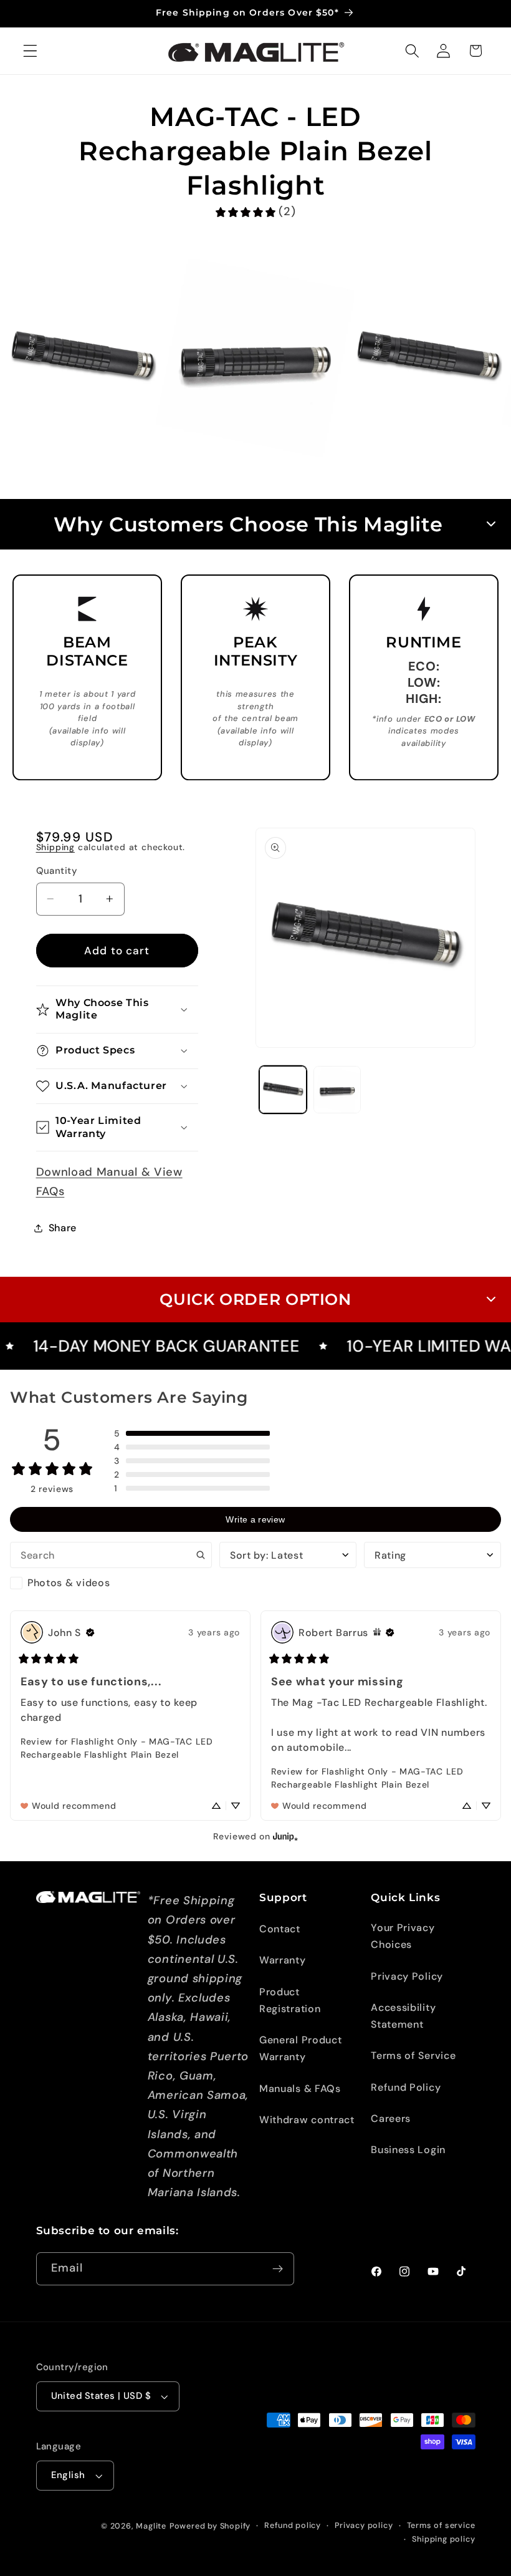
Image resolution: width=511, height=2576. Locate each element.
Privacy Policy (407, 1976)
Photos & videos (69, 1583)
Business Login (408, 2150)
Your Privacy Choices (403, 1936)
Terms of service (441, 2525)
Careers (391, 2118)
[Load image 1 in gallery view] (283, 1090)
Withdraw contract (307, 2120)
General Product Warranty (300, 2048)
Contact (280, 1929)
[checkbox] (111, 1583)
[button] (30, 51)
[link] (255, 212)
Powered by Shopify (210, 2526)
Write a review (255, 1519)
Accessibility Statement (403, 2016)
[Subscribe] (278, 2269)
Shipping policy (443, 2539)
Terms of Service (413, 2055)
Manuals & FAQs (300, 2089)
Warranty (283, 1960)
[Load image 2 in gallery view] (337, 1090)
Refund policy (292, 2525)
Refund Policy (406, 2087)
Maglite (151, 2526)
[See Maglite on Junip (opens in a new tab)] (285, 1836)
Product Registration (290, 2000)
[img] (90, 1632)
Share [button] (63, 1228)
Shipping (55, 847)
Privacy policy (364, 2525)
